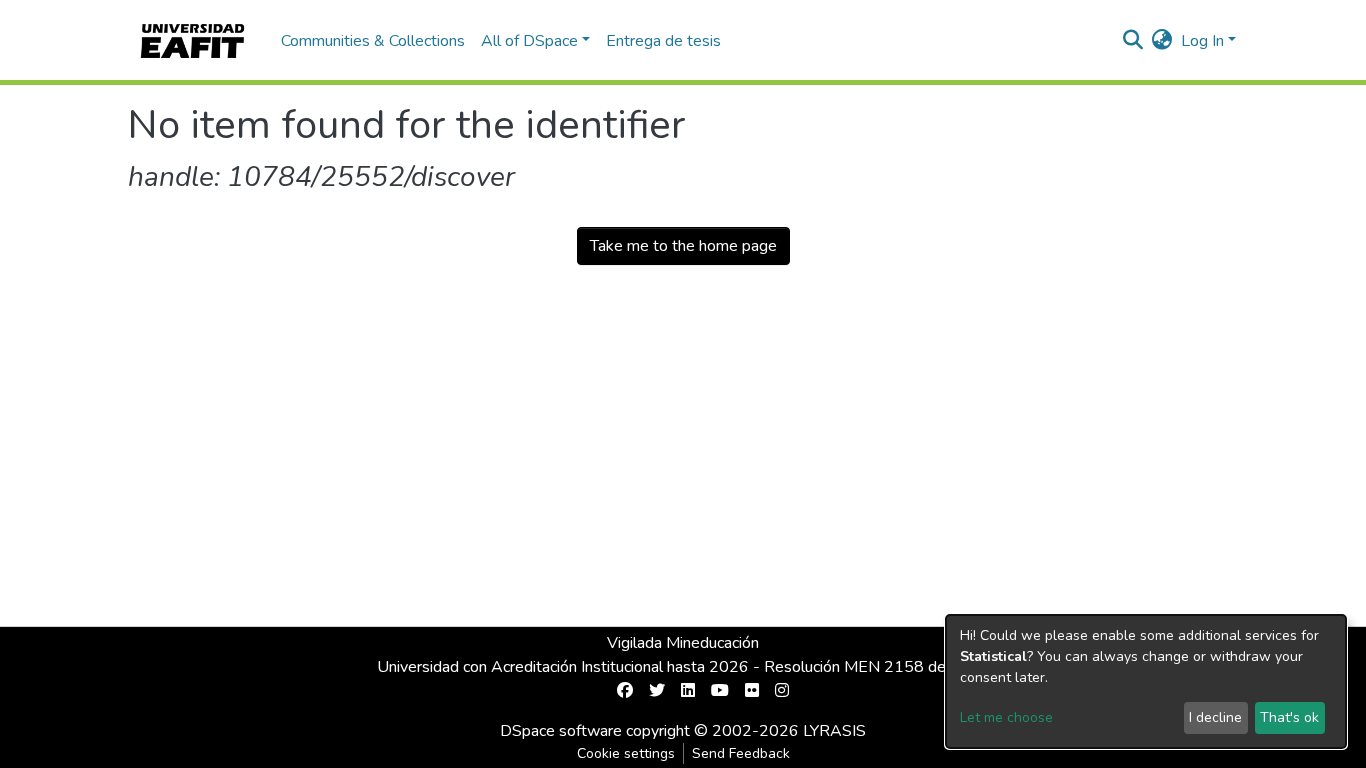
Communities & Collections (373, 41)
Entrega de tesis (663, 41)
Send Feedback (741, 753)
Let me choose (1006, 717)
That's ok (1289, 717)
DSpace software (561, 731)
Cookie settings (626, 753)
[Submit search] (1133, 41)
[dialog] (1146, 681)
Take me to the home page (683, 246)
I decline (1215, 717)
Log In (1202, 41)
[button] (1162, 41)
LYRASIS (834, 731)
